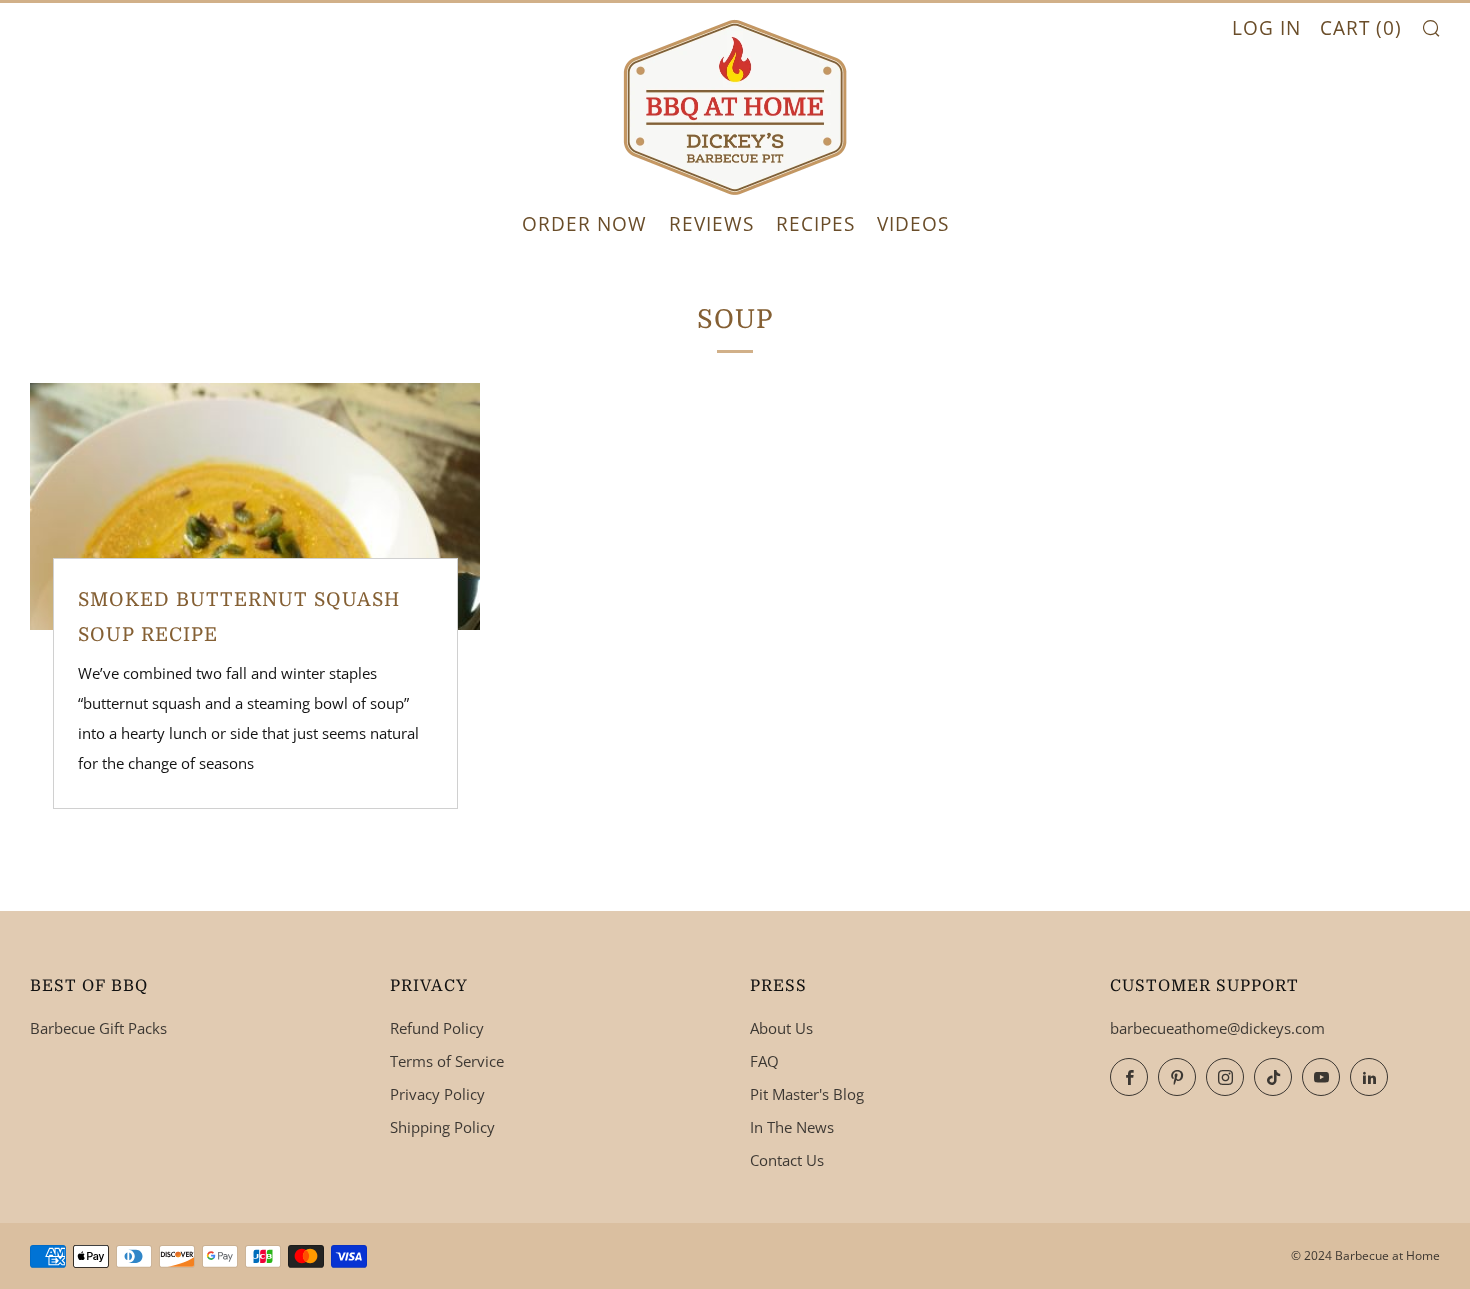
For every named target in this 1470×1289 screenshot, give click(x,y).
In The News (792, 1127)
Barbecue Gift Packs (98, 1028)
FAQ (764, 1061)
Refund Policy (437, 1028)
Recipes (815, 224)
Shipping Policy (442, 1127)
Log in (1266, 28)
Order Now (584, 224)
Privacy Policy (437, 1094)
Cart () (1361, 28)
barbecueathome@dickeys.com (1217, 1028)
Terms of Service (447, 1061)
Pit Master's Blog (807, 1094)
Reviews (711, 224)
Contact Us (787, 1160)
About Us (781, 1028)
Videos (913, 224)
